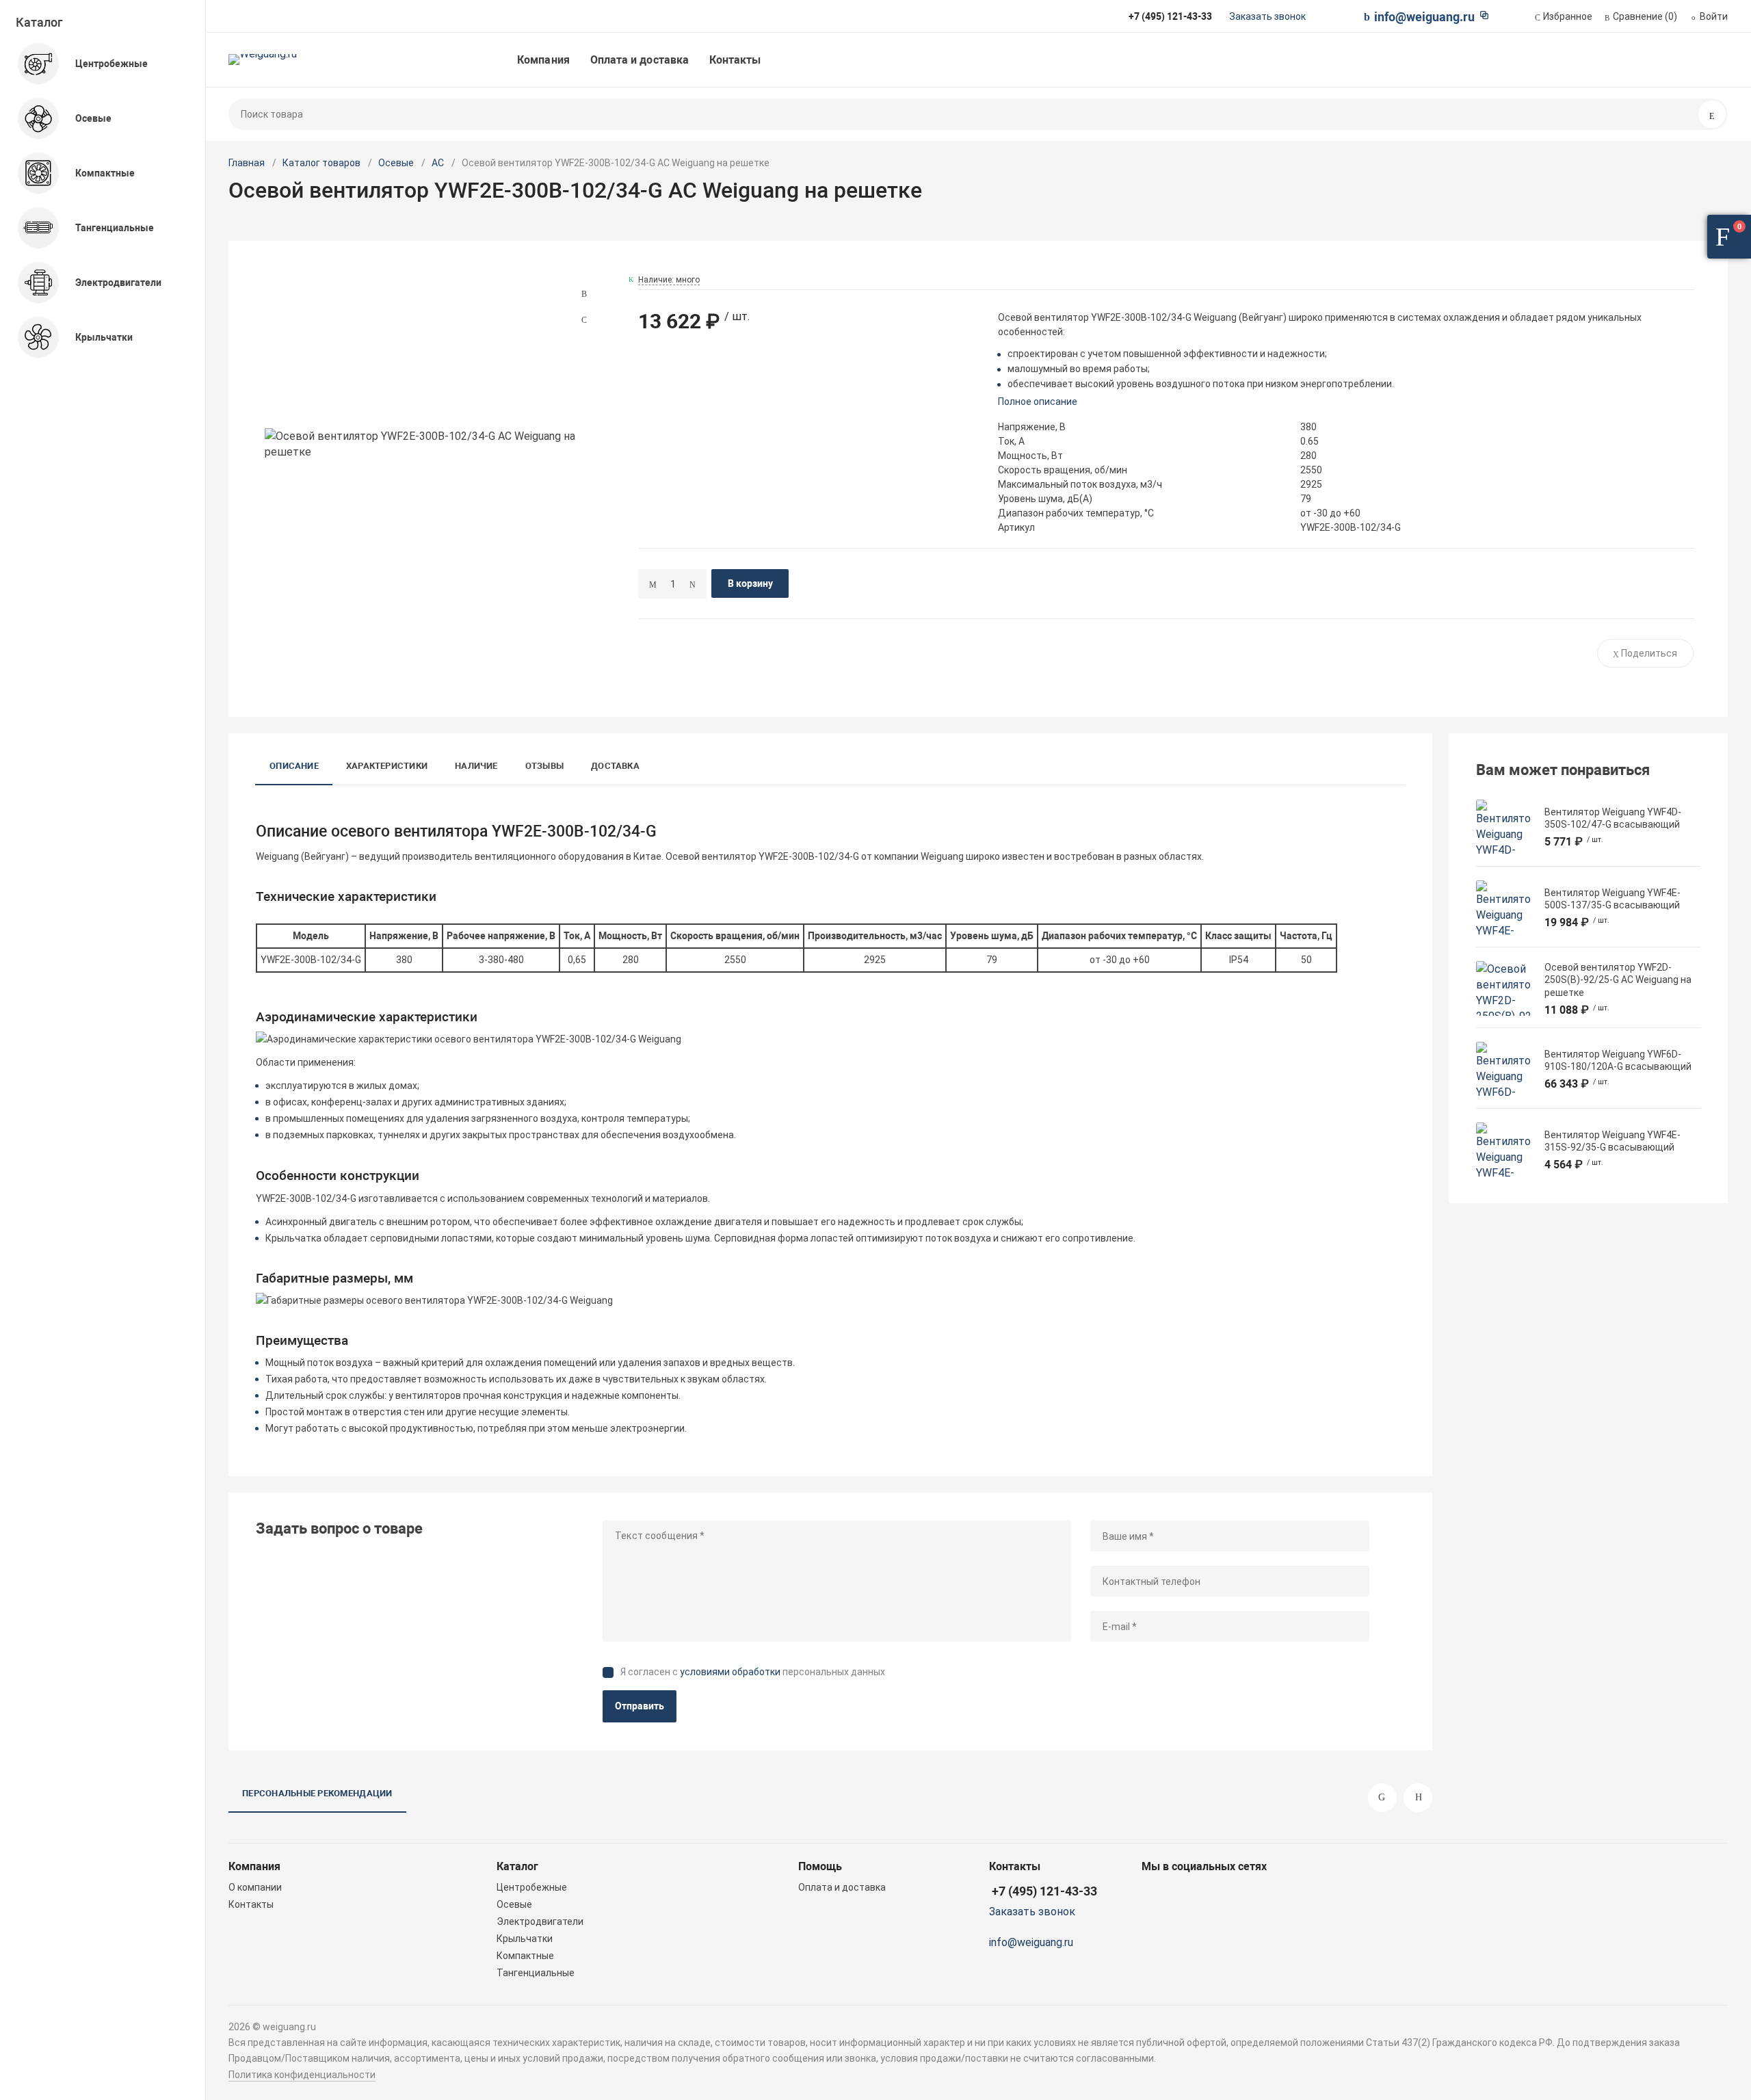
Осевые (396, 163)
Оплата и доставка (640, 60)
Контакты (735, 60)
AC (438, 163)
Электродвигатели (540, 1921)
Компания (543, 60)
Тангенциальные (536, 1973)
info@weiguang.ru (1424, 17)
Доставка (615, 766)
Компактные (525, 1956)
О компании (255, 1887)
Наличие (476, 766)
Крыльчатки (525, 1939)
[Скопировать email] (1484, 15)
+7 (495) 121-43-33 (1044, 1891)
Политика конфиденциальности (302, 2075)
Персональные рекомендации (317, 1793)
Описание (294, 766)
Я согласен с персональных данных (753, 1672)
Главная (247, 163)
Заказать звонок (1267, 16)
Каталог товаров (321, 163)
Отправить (640, 1706)
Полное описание (1038, 402)
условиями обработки (730, 1672)
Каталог (39, 22)
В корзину (750, 583)
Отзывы (544, 766)
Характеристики (387, 766)
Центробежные (532, 1887)
